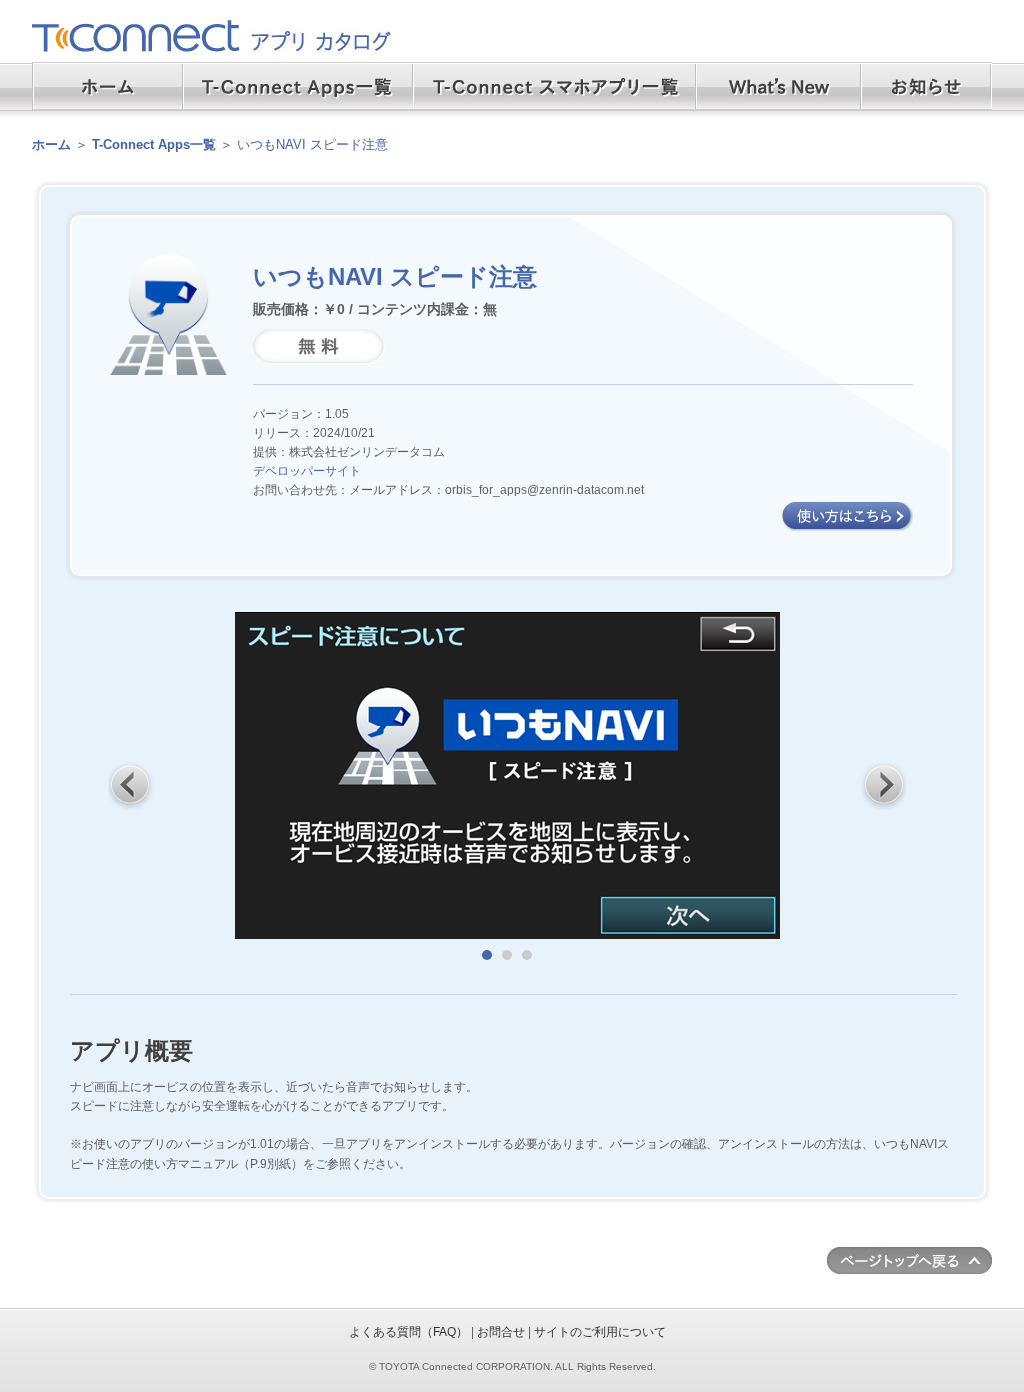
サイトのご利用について (600, 1332)
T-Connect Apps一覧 (154, 144)
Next (884, 785)
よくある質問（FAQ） (408, 1332)
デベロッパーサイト (307, 471)
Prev (131, 785)
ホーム (51, 144)
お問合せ (501, 1332)
